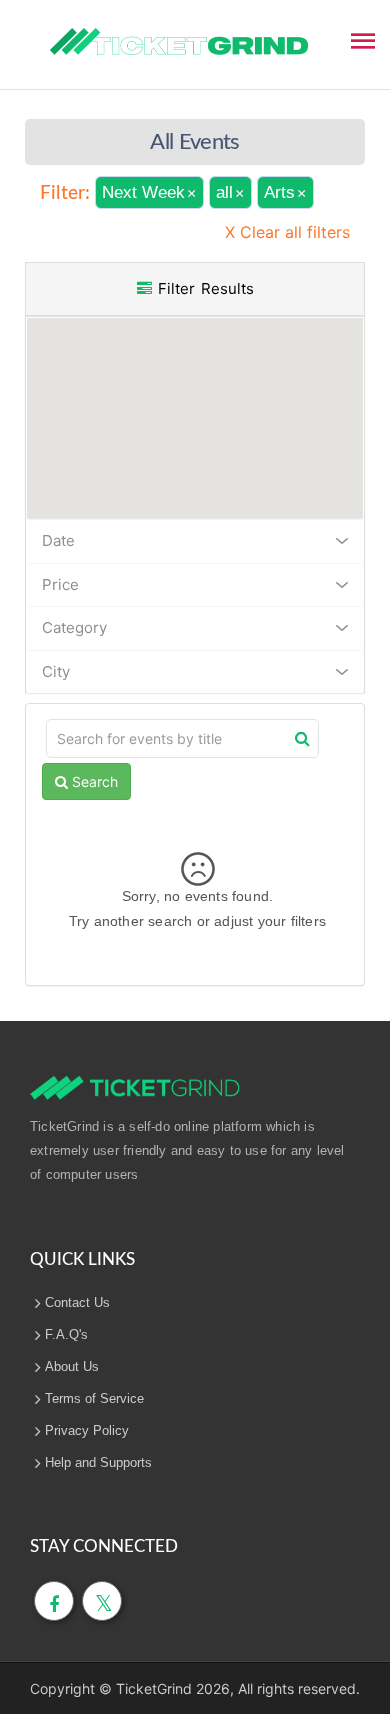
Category (74, 627)
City (56, 671)
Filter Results (203, 288)
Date (58, 540)
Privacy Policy (87, 1430)
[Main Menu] (363, 39)
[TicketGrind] (179, 42)
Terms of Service (94, 1398)
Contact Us (77, 1302)
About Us (72, 1366)
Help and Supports (98, 1462)
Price (60, 584)
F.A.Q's (66, 1334)
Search (93, 781)
